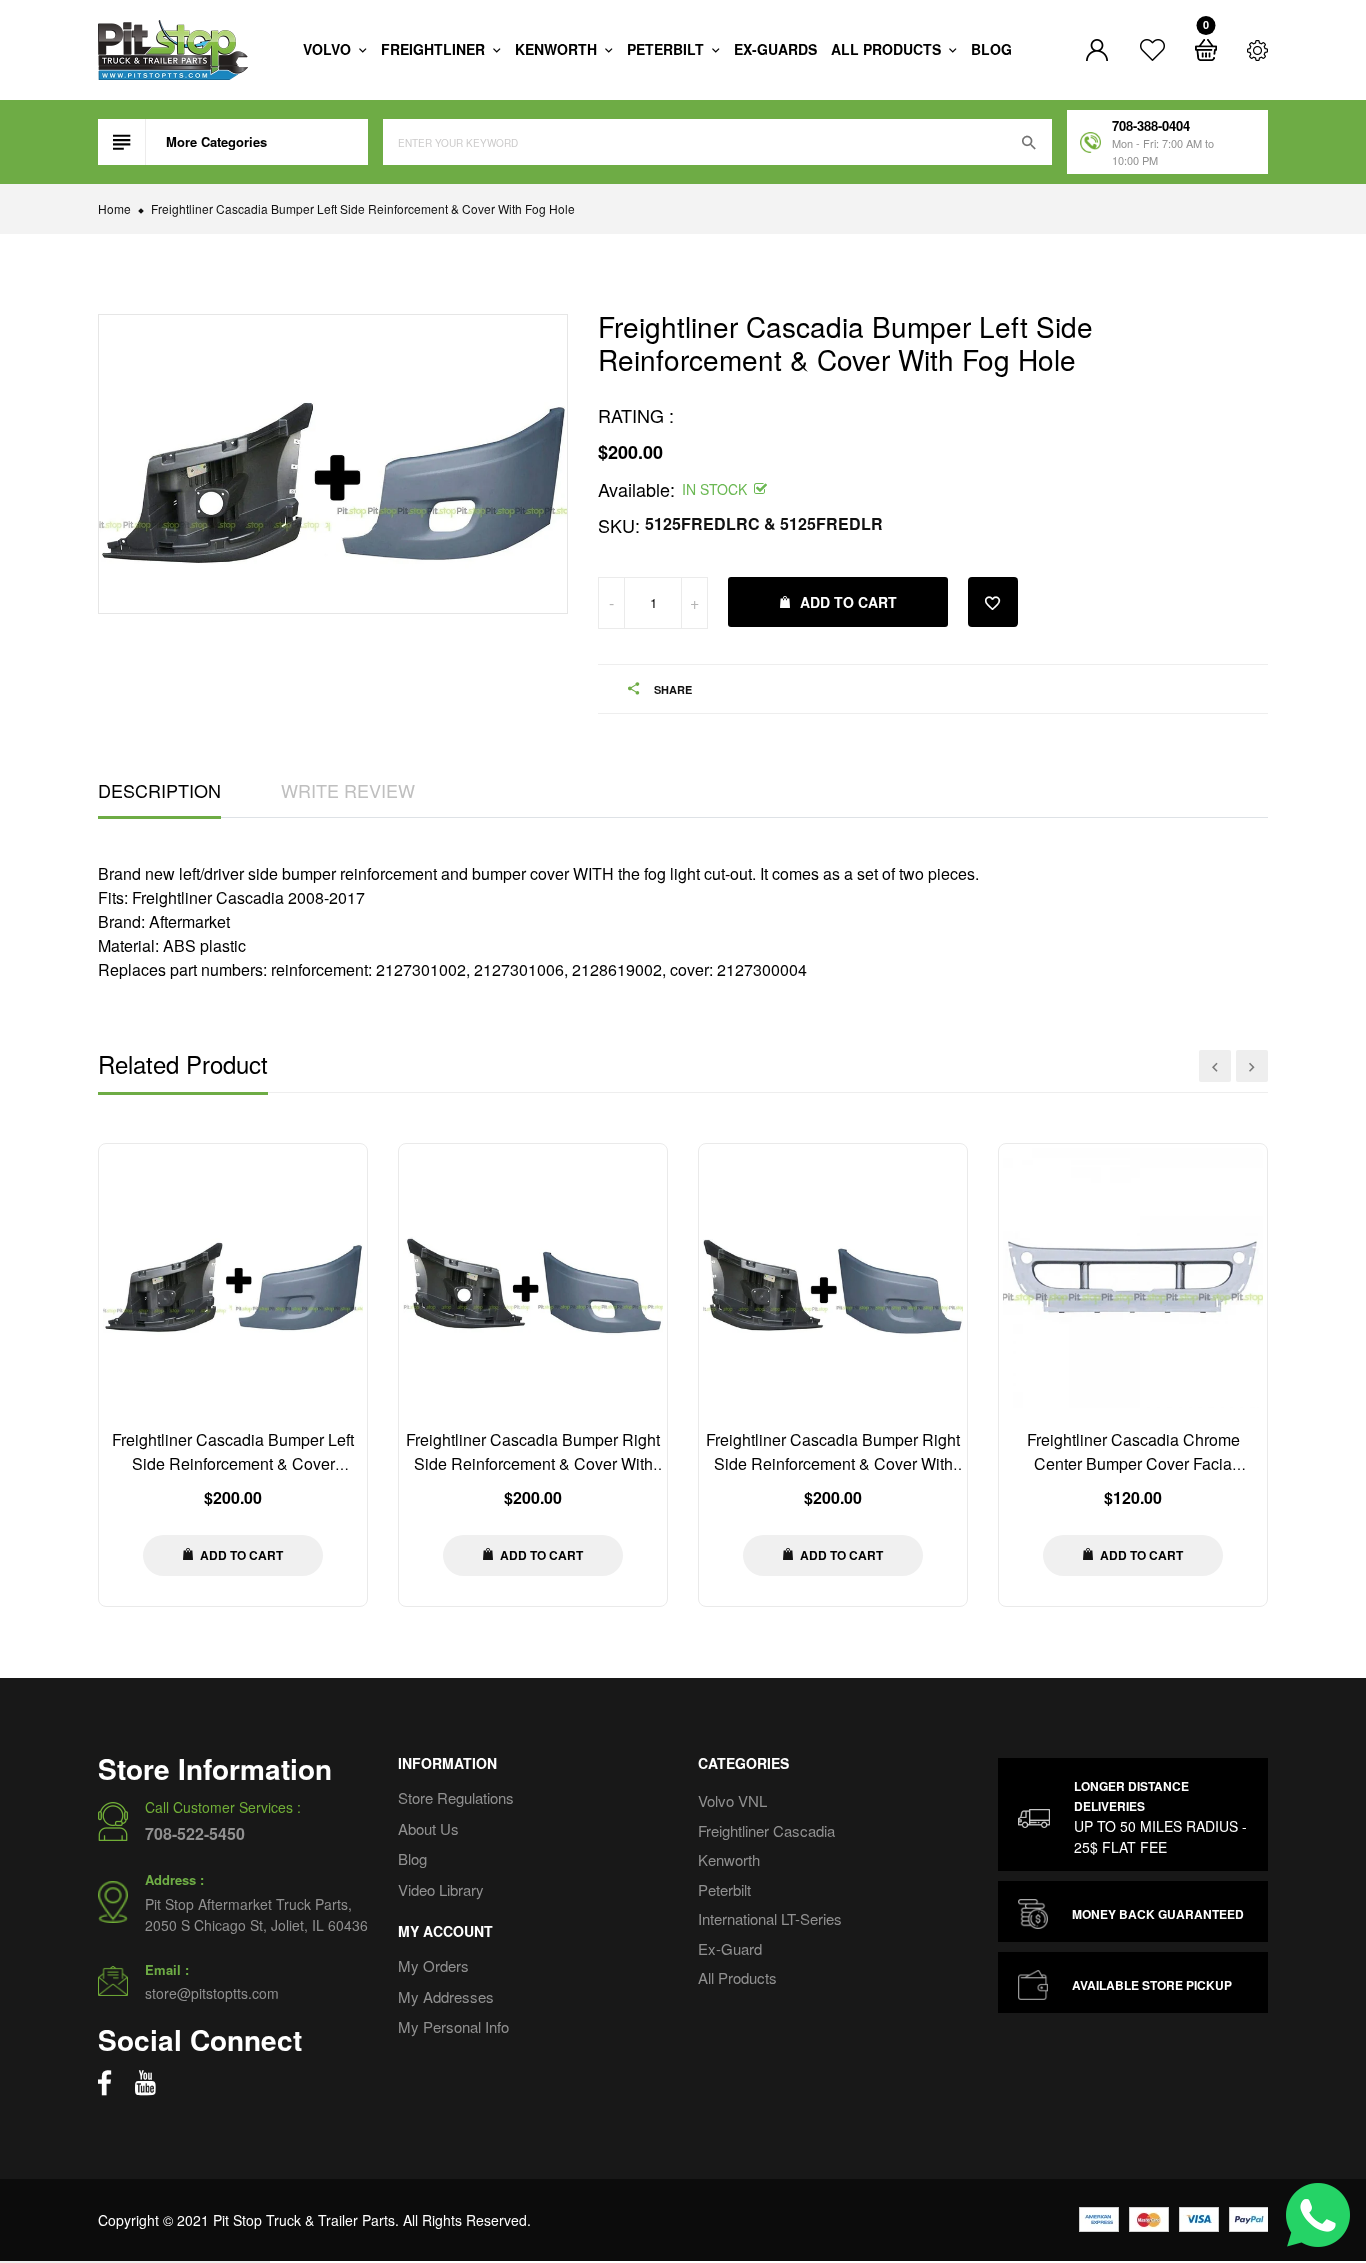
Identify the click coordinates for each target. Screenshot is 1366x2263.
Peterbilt (667, 49)
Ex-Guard (730, 1947)
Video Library (441, 1888)
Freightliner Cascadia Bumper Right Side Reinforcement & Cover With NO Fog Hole (833, 1463)
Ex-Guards (775, 49)
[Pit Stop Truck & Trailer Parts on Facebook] (104, 2083)
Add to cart (848, 602)
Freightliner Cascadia (766, 1829)
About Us (428, 1827)
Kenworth (558, 49)
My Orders (433, 1965)
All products (888, 49)
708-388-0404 (1151, 125)
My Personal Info (453, 2026)
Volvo (329, 49)
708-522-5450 (195, 1833)
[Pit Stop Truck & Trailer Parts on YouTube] (145, 2083)
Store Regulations (456, 1797)
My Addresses (446, 1995)
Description (159, 790)
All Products (737, 1977)
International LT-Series (770, 1918)
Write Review (348, 790)
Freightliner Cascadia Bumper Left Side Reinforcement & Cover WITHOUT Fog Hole (233, 1463)
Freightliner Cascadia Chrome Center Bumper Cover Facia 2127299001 (1133, 1463)
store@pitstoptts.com (212, 1993)
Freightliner (435, 49)
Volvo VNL (732, 1800)
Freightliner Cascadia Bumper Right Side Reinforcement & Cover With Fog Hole (533, 1463)
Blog (991, 49)
